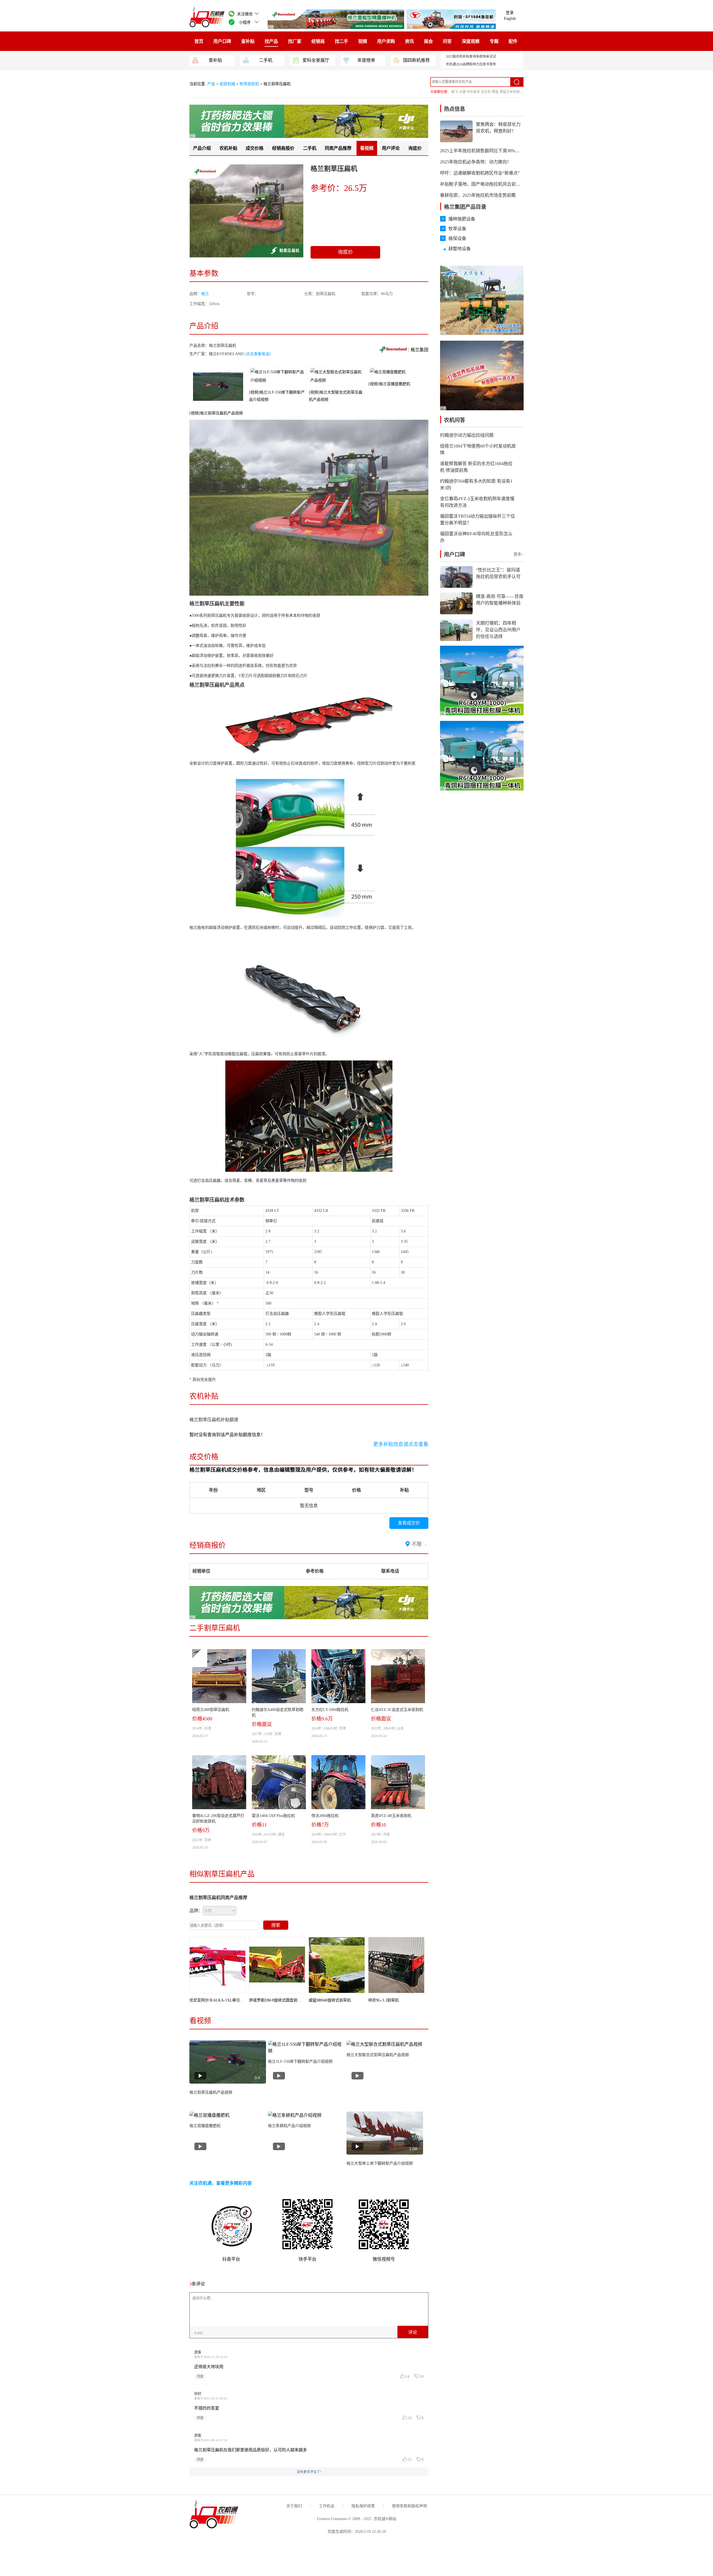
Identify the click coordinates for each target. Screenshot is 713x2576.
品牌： (196, 1911)
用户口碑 (222, 41)
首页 (199, 41)
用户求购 (386, 41)
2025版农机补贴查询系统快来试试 (471, 57)
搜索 (276, 1925)
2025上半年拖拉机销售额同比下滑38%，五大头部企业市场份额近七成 (509, 151)
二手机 (266, 60)
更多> (519, 554)
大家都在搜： (440, 92)
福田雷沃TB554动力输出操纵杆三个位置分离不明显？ (478, 520)
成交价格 (255, 148)
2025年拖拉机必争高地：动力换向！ (476, 162)
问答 (447, 41)
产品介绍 (202, 148)
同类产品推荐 (338, 148)
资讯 (409, 41)
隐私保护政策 (363, 2506)
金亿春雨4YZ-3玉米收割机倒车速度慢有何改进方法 (477, 502)
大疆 (462, 92)
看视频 (367, 148)
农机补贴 (228, 148)
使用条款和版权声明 (409, 2506)
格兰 (205, 294)
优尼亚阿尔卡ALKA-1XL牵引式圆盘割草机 (226, 2000)
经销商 (318, 41)
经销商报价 (283, 148)
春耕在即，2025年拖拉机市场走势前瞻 (478, 195)
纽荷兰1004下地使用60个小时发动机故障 (478, 449)
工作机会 (327, 2506)
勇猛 (495, 92)
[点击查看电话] (258, 354)
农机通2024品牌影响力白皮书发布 (471, 64)
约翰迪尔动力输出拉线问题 (467, 435)
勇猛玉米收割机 (511, 92)
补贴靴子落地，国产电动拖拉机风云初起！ (482, 184)
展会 (428, 41)
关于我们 (294, 2506)
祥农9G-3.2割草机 (384, 2000)
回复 (200, 2376)
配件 (513, 41)
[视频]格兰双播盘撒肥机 (389, 384)
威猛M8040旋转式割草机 (330, 2000)
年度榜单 (366, 60)
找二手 (341, 41)
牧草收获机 (249, 84)
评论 (413, 2332)
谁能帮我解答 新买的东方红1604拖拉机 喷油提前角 (476, 467)
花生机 (486, 92)
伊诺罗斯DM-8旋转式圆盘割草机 (277, 2000)
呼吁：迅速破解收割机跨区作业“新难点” (480, 173)
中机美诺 (473, 92)
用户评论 (391, 148)
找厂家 (295, 41)
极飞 (455, 92)
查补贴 (248, 41)
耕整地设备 (460, 249)
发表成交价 (409, 1523)
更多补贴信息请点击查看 (401, 1444)
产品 (212, 84)
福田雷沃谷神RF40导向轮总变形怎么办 (476, 537)
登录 (510, 13)
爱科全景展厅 (316, 60)
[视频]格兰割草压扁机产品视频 (216, 413)
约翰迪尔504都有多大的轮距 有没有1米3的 (476, 484)
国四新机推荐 (416, 60)
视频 (363, 41)
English (510, 19)
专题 (494, 41)
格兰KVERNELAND (226, 354)
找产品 (271, 41)
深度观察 (471, 41)
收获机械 (227, 84)
